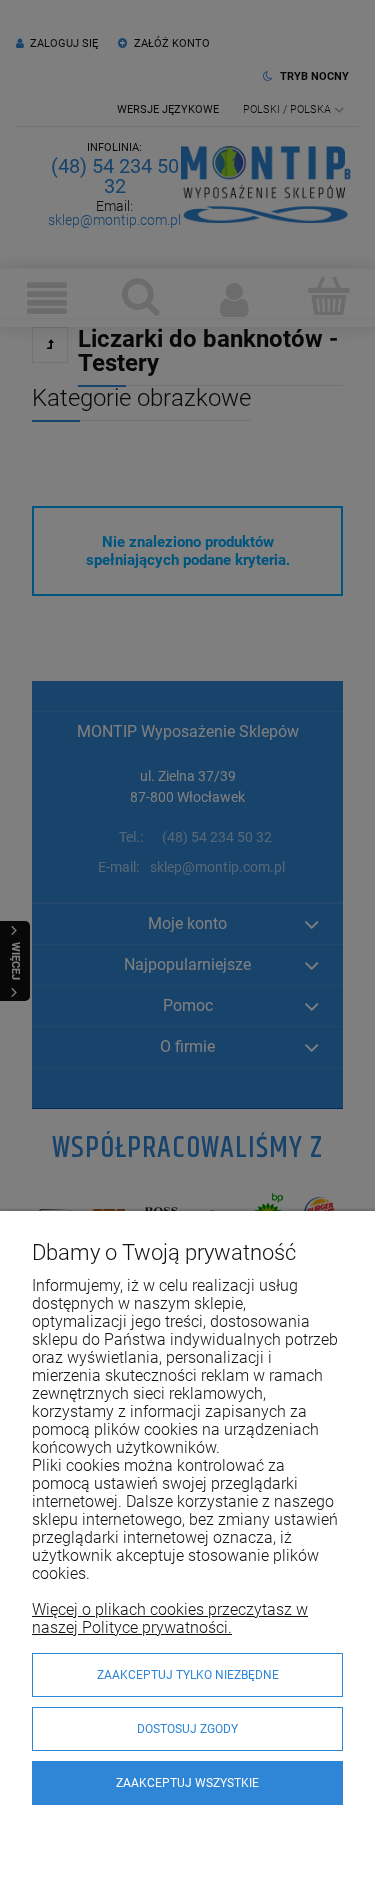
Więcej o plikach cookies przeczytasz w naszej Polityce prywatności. (170, 1618)
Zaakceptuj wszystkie (187, 1783)
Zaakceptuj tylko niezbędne (188, 1675)
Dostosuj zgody (187, 1729)
